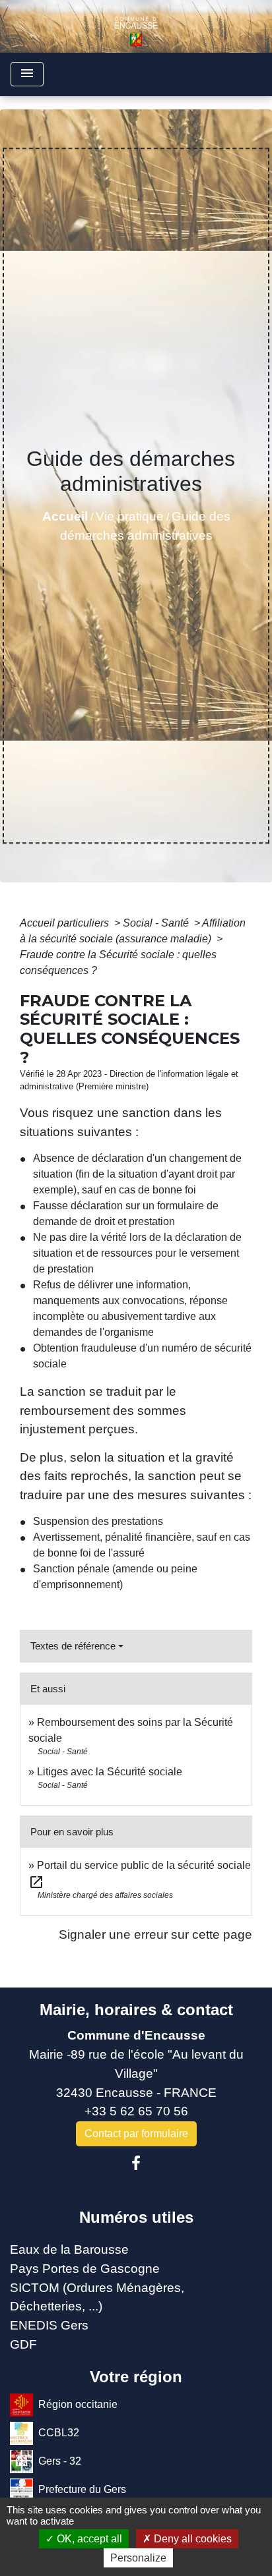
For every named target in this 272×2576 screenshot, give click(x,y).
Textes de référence (73, 1646)
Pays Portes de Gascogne (85, 2269)
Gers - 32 (60, 2460)
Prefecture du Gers (82, 2489)
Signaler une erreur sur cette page (155, 1934)
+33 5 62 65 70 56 (136, 2111)
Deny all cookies (191, 2539)
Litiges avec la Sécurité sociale (110, 1772)
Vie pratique (130, 516)
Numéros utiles (136, 2217)
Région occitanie (78, 2404)
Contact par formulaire (136, 2133)
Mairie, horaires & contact (136, 2010)
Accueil (65, 516)
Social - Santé (157, 923)
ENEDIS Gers (49, 2325)
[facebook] (136, 2163)
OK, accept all (88, 2539)
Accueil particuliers (66, 923)
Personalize (138, 2558)
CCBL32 (59, 2432)
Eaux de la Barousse (69, 2249)
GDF (23, 2344)
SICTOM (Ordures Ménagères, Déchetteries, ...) (97, 2297)
